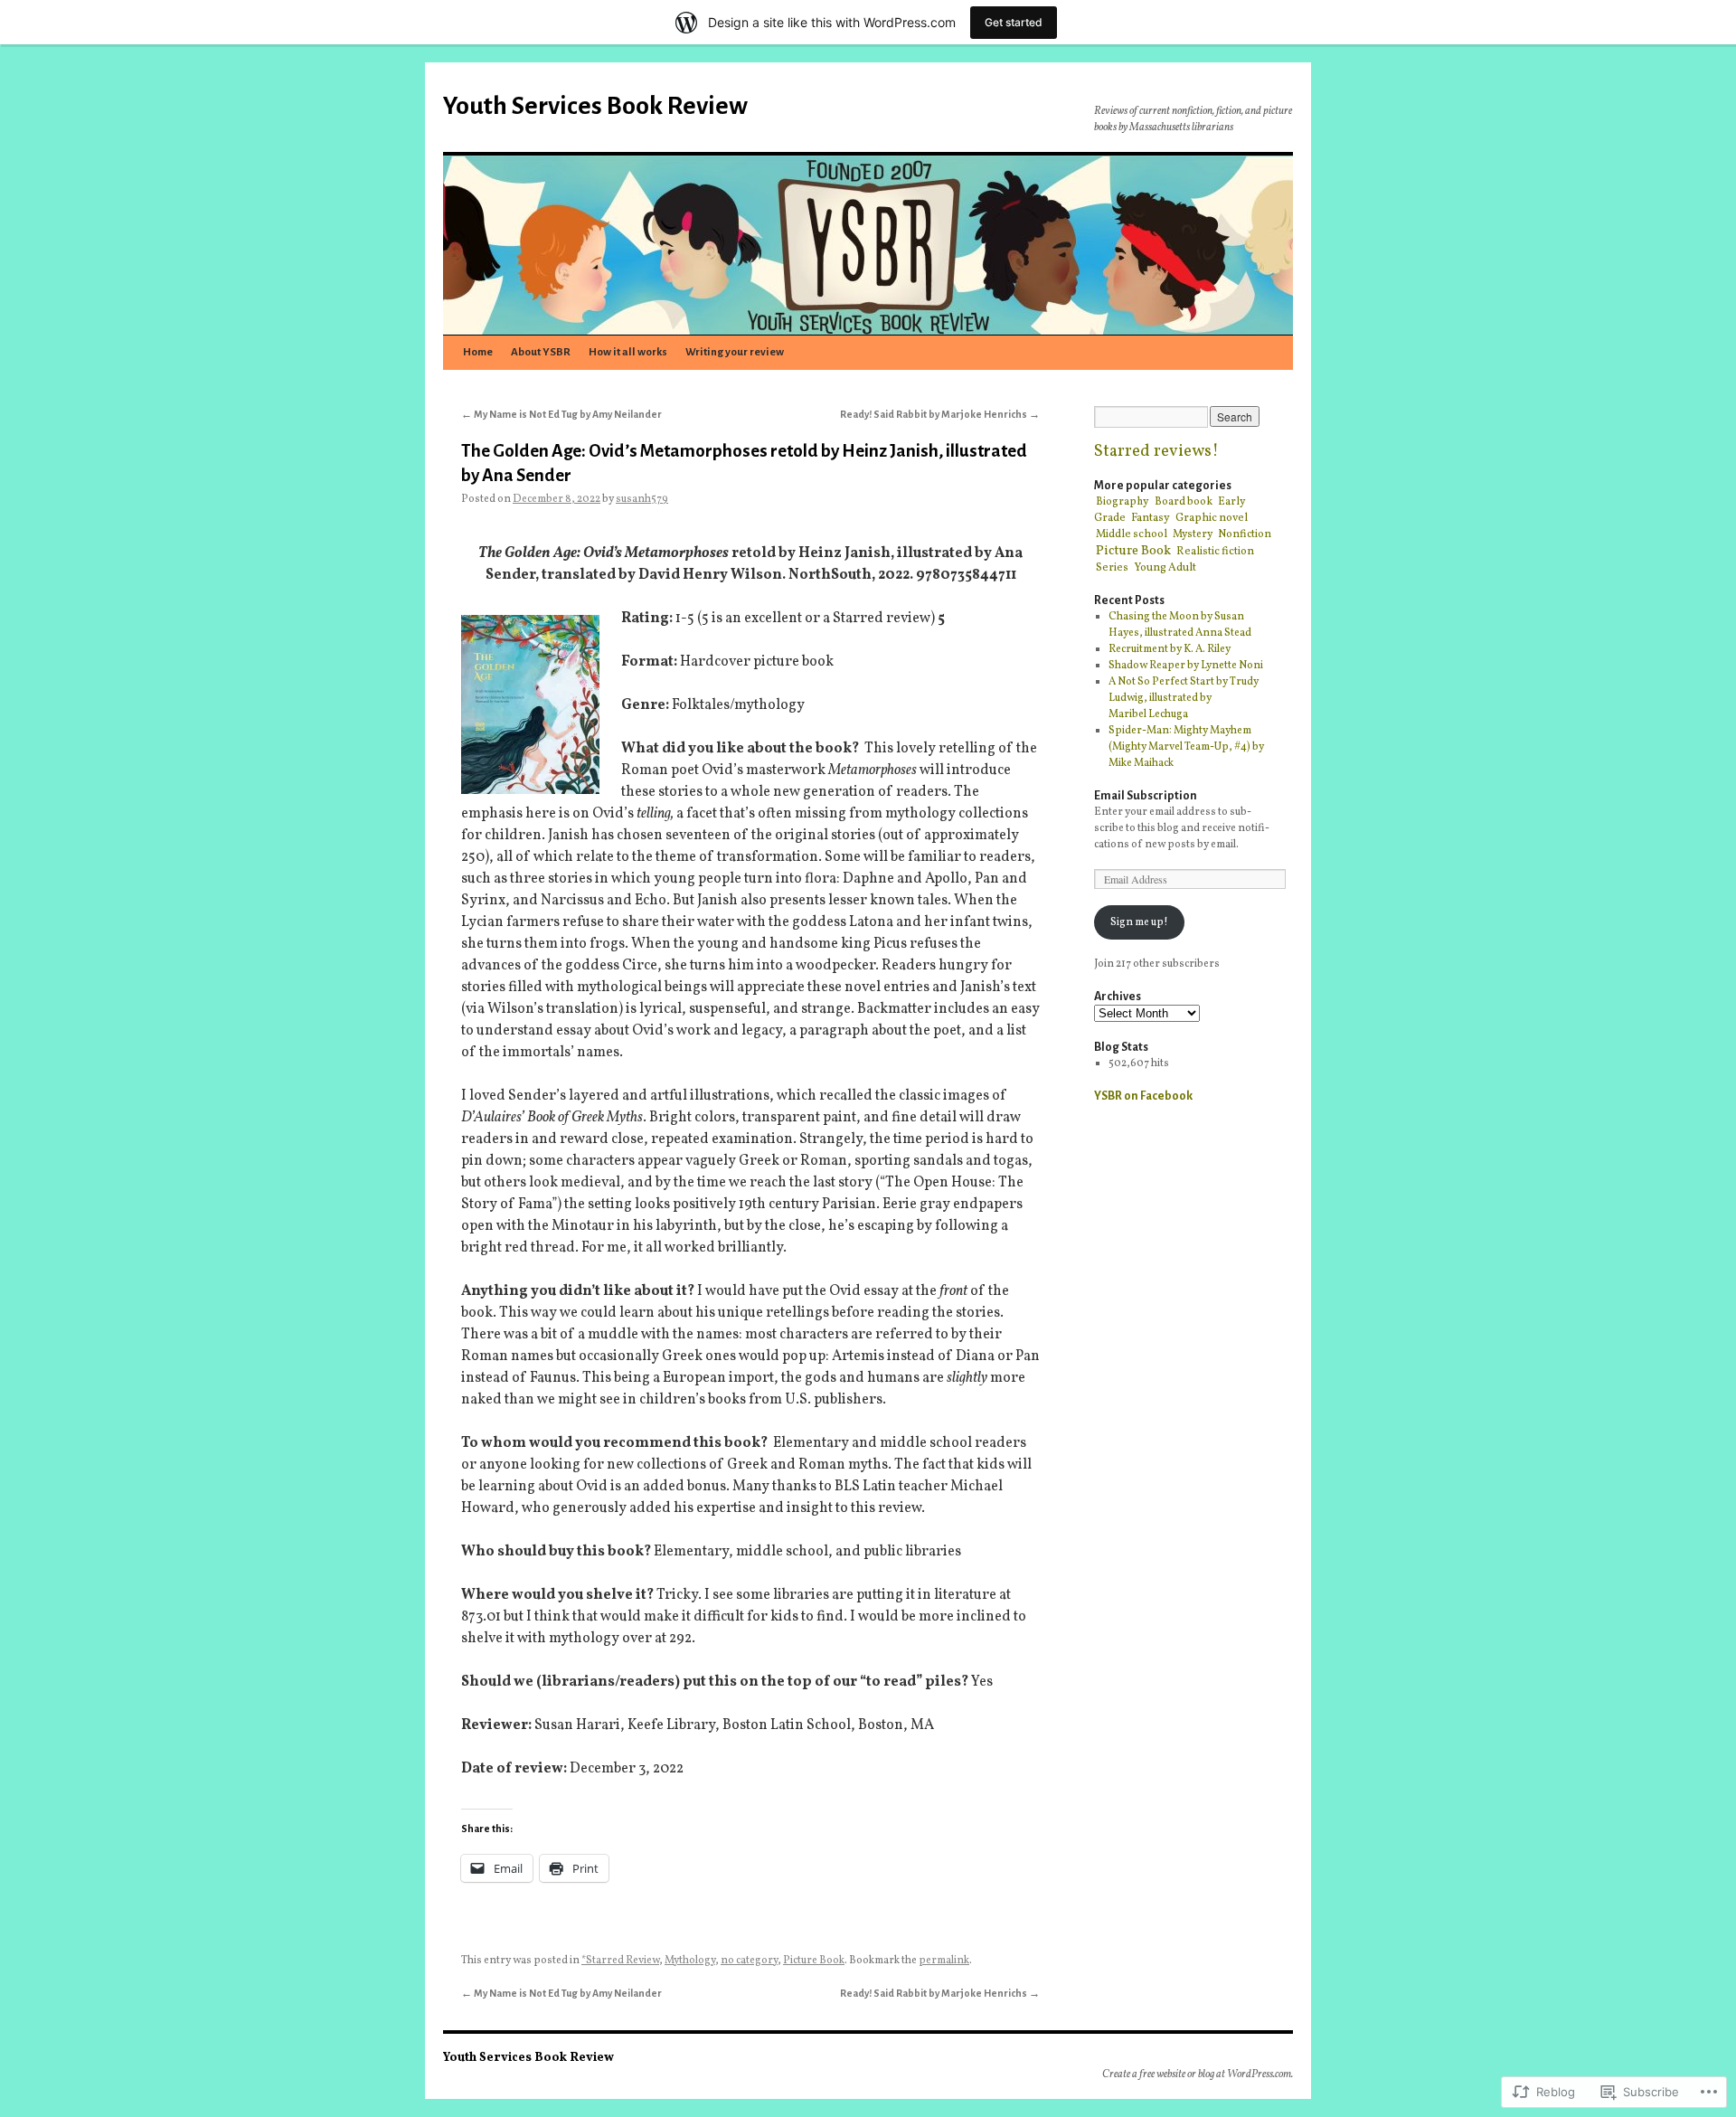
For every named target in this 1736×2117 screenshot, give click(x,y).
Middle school (1132, 534)
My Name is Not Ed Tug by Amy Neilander (561, 414)
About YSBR (541, 352)
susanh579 (642, 499)
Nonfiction (1245, 534)
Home (478, 352)
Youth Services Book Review (595, 106)
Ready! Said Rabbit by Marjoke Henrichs (940, 414)
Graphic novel (1212, 518)
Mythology (690, 1961)
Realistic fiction (1215, 551)
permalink (944, 1961)
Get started (1014, 22)
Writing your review (735, 352)
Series (1112, 567)
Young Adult (1165, 567)
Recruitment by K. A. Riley (1170, 649)
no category (749, 1961)
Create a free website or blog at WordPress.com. (1198, 2074)
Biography (1123, 502)
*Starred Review (620, 1961)
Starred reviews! (1156, 452)
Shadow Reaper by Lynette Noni (1186, 666)
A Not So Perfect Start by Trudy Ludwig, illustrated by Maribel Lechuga (1184, 698)
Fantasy (1151, 518)
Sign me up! (1139, 922)
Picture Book (814, 1961)
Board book (1184, 501)
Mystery (1193, 534)
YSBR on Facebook (1143, 1096)
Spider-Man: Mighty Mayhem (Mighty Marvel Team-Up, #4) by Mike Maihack (1186, 747)
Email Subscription (1146, 796)
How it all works (628, 352)
